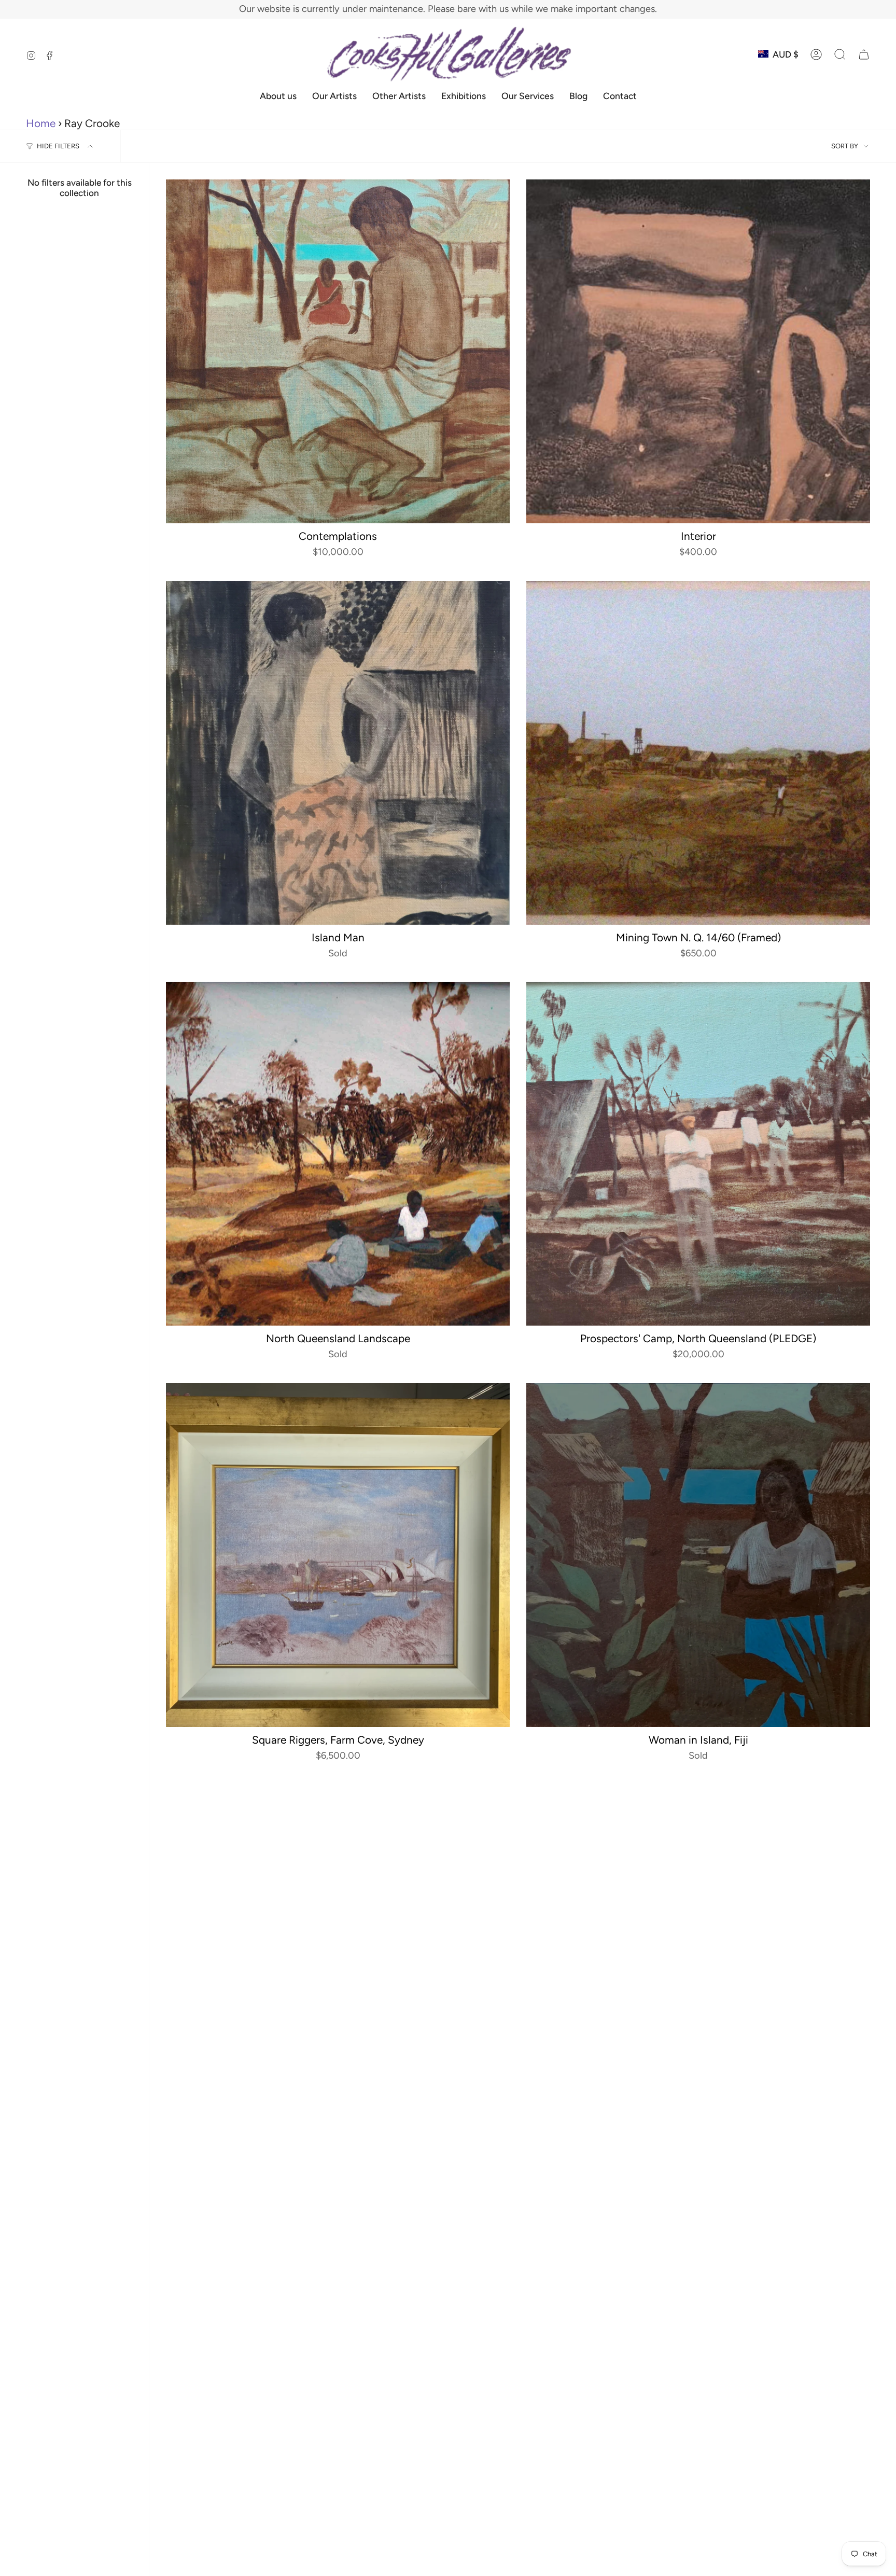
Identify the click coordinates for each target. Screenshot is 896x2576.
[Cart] (864, 54)
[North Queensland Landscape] (338, 1154)
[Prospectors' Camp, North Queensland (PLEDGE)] (698, 1154)
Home (41, 123)
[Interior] (698, 351)
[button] (840, 54)
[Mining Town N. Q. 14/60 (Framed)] (698, 753)
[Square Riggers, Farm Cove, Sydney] (338, 1555)
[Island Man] (338, 753)
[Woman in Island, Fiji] (698, 1555)
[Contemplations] (338, 351)
